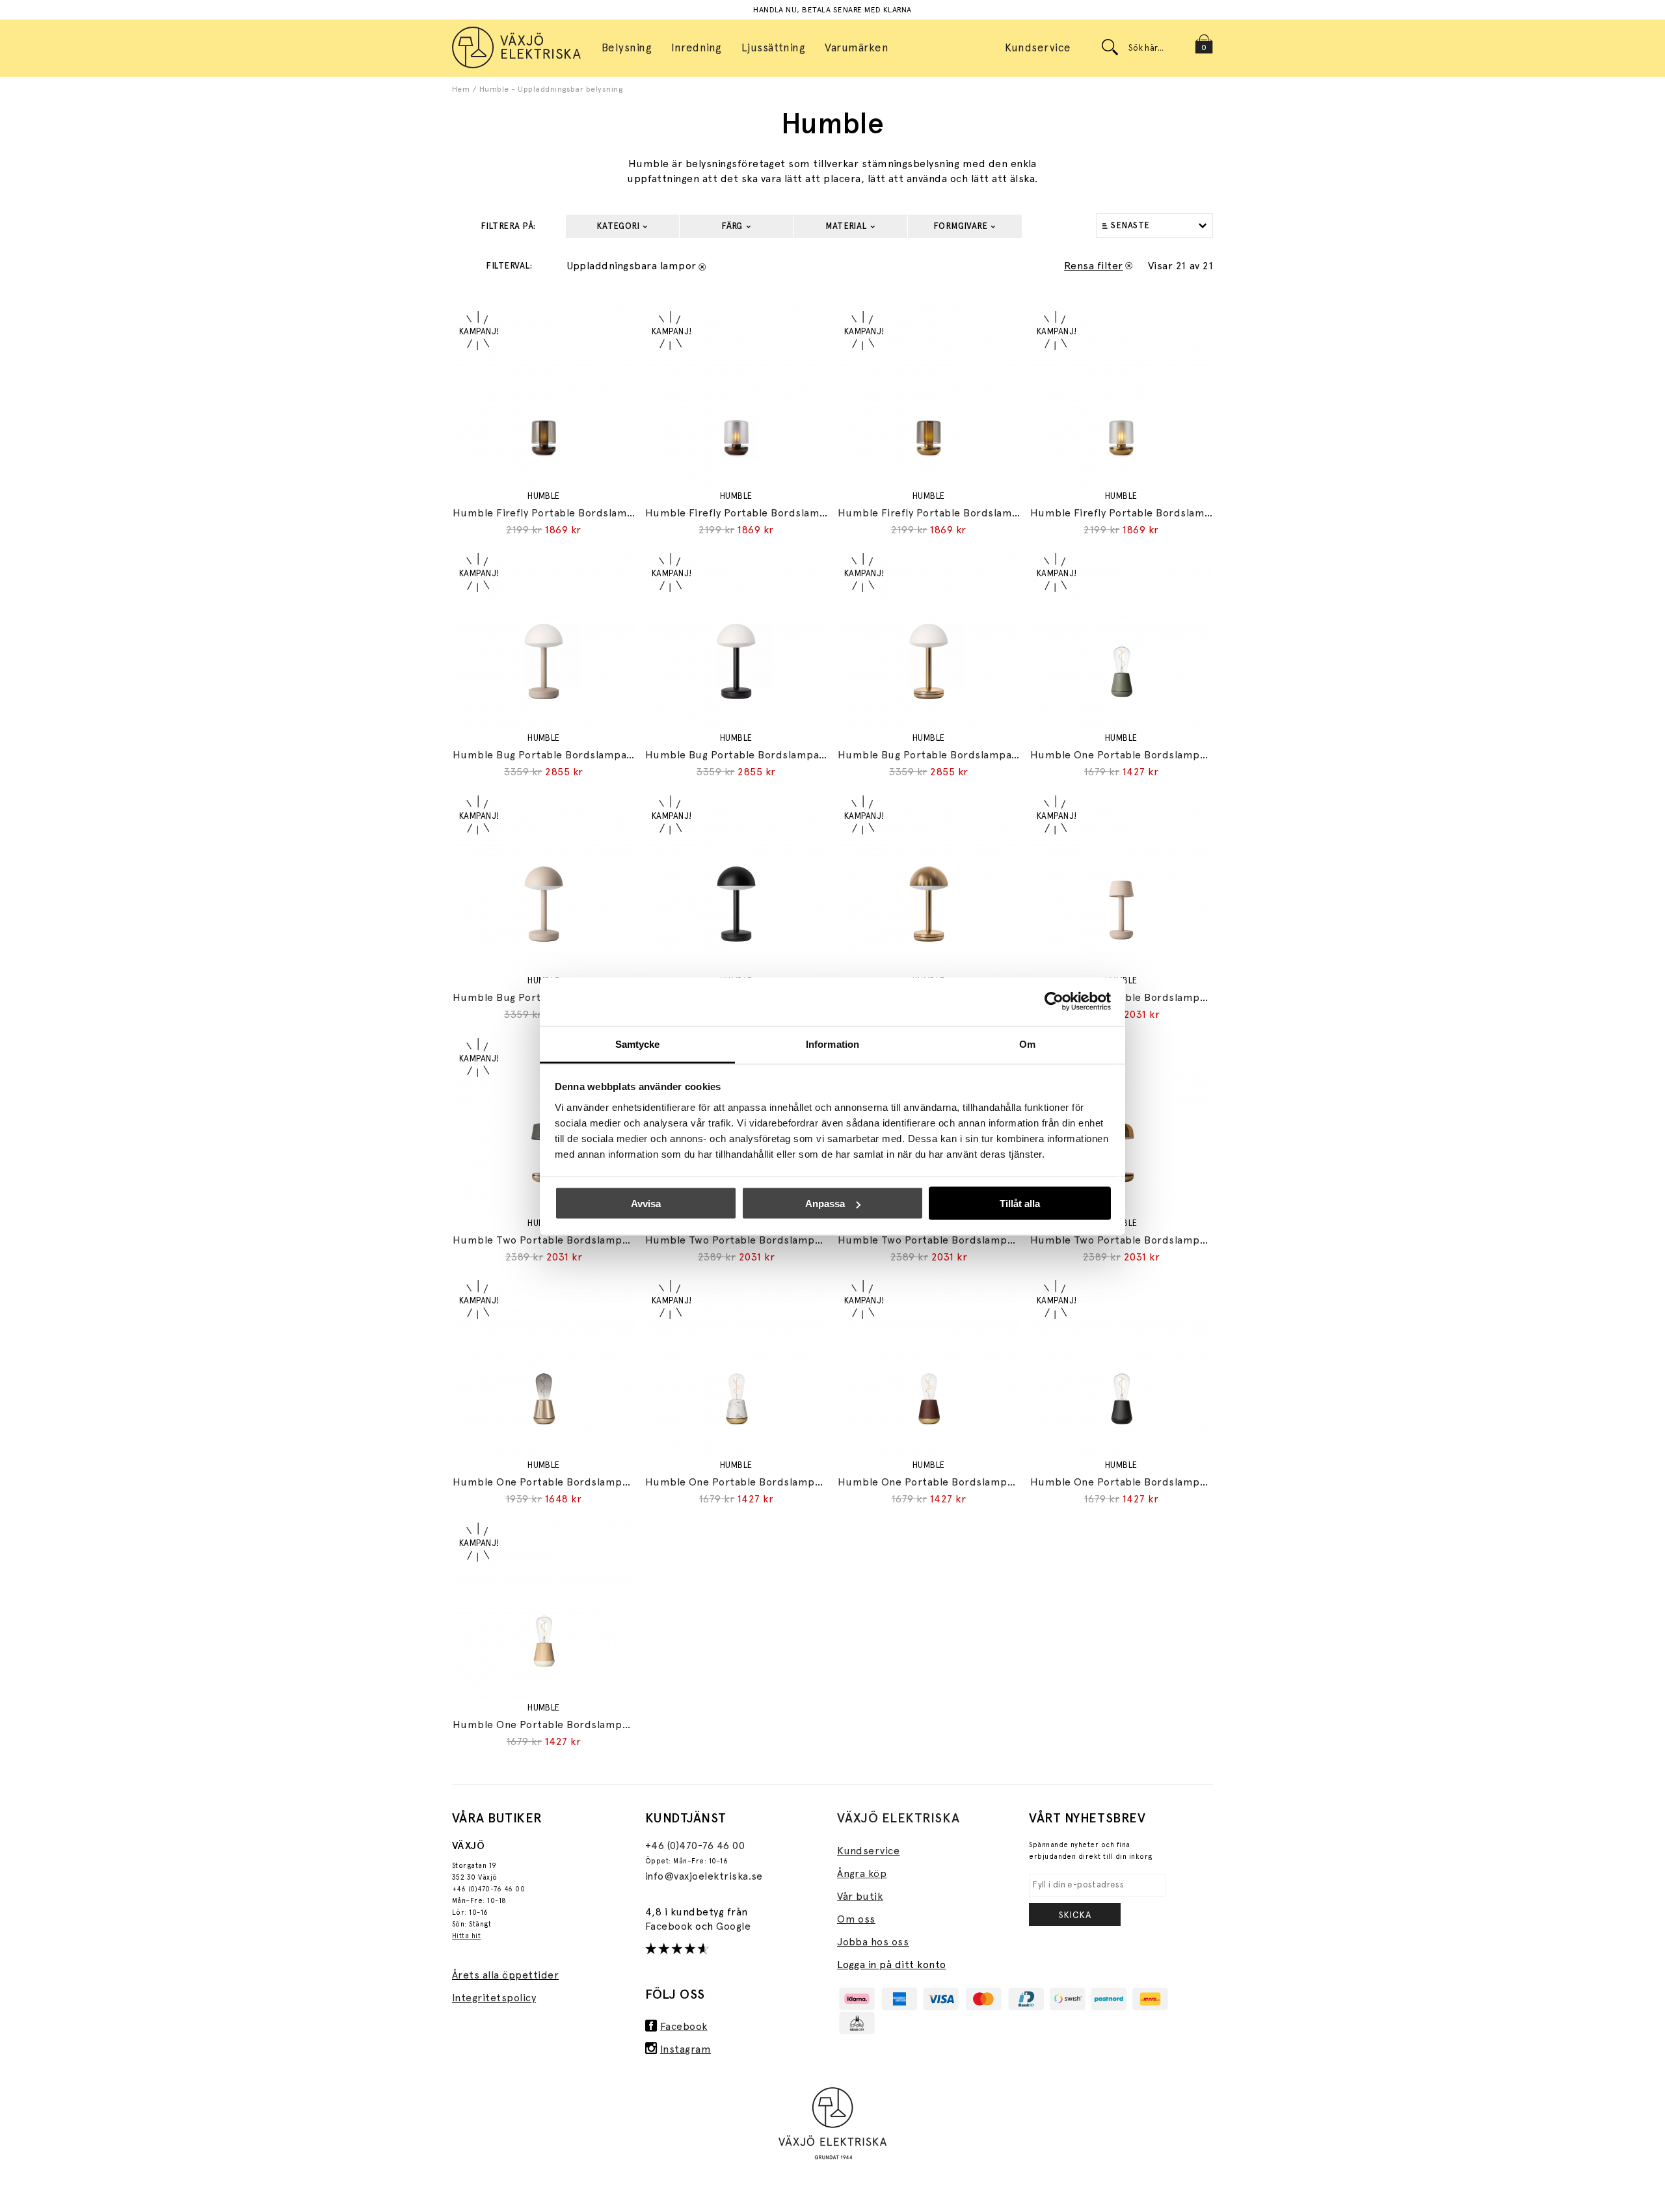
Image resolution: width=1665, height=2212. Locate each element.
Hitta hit (466, 1936)
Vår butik (860, 1896)
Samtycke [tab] (638, 1044)
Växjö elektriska (899, 1818)
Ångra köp (862, 1873)
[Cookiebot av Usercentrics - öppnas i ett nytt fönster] (1054, 1002)
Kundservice (1038, 47)
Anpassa (825, 1204)
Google (733, 1926)
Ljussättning (774, 47)
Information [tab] (832, 1044)
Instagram (686, 2049)
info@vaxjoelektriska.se (704, 1876)
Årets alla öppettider (505, 1975)
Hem (461, 89)
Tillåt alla (1020, 1204)
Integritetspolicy (494, 1998)
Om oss (856, 1919)
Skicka (1075, 1915)
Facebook (670, 1926)
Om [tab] (1027, 1044)
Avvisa (646, 1204)
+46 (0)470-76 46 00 (488, 1889)
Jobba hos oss (873, 1942)
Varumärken (857, 47)
